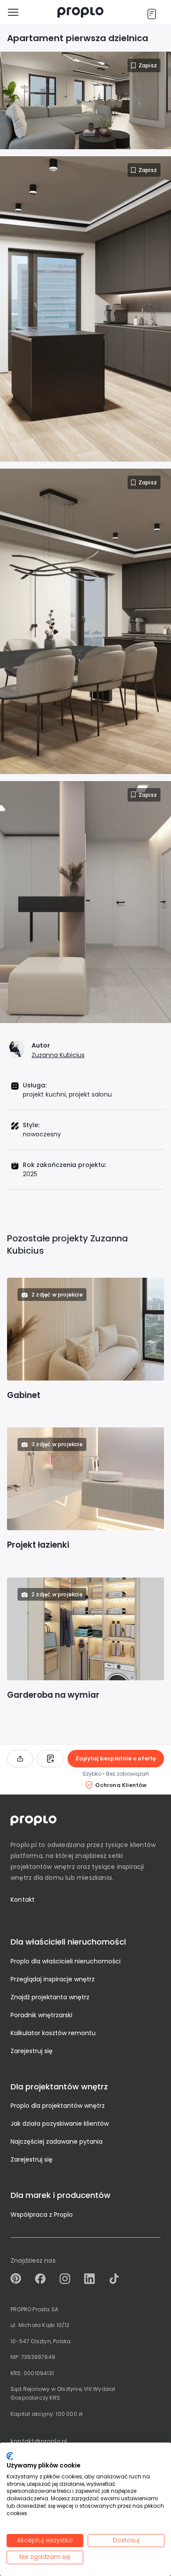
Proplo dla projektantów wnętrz (58, 2106)
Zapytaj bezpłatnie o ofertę (116, 1758)
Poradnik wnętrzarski (41, 2015)
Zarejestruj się (32, 2051)
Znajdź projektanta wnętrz (50, 1997)
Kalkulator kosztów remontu (53, 2033)
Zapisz (148, 65)
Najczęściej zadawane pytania (57, 2141)
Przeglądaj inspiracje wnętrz (53, 1979)
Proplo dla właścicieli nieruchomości (66, 1961)
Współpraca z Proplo (42, 2215)
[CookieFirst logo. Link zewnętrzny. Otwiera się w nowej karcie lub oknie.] (10, 2456)
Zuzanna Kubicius (58, 1055)
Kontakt (23, 1900)
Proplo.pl (24, 1845)
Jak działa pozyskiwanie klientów (60, 2124)
